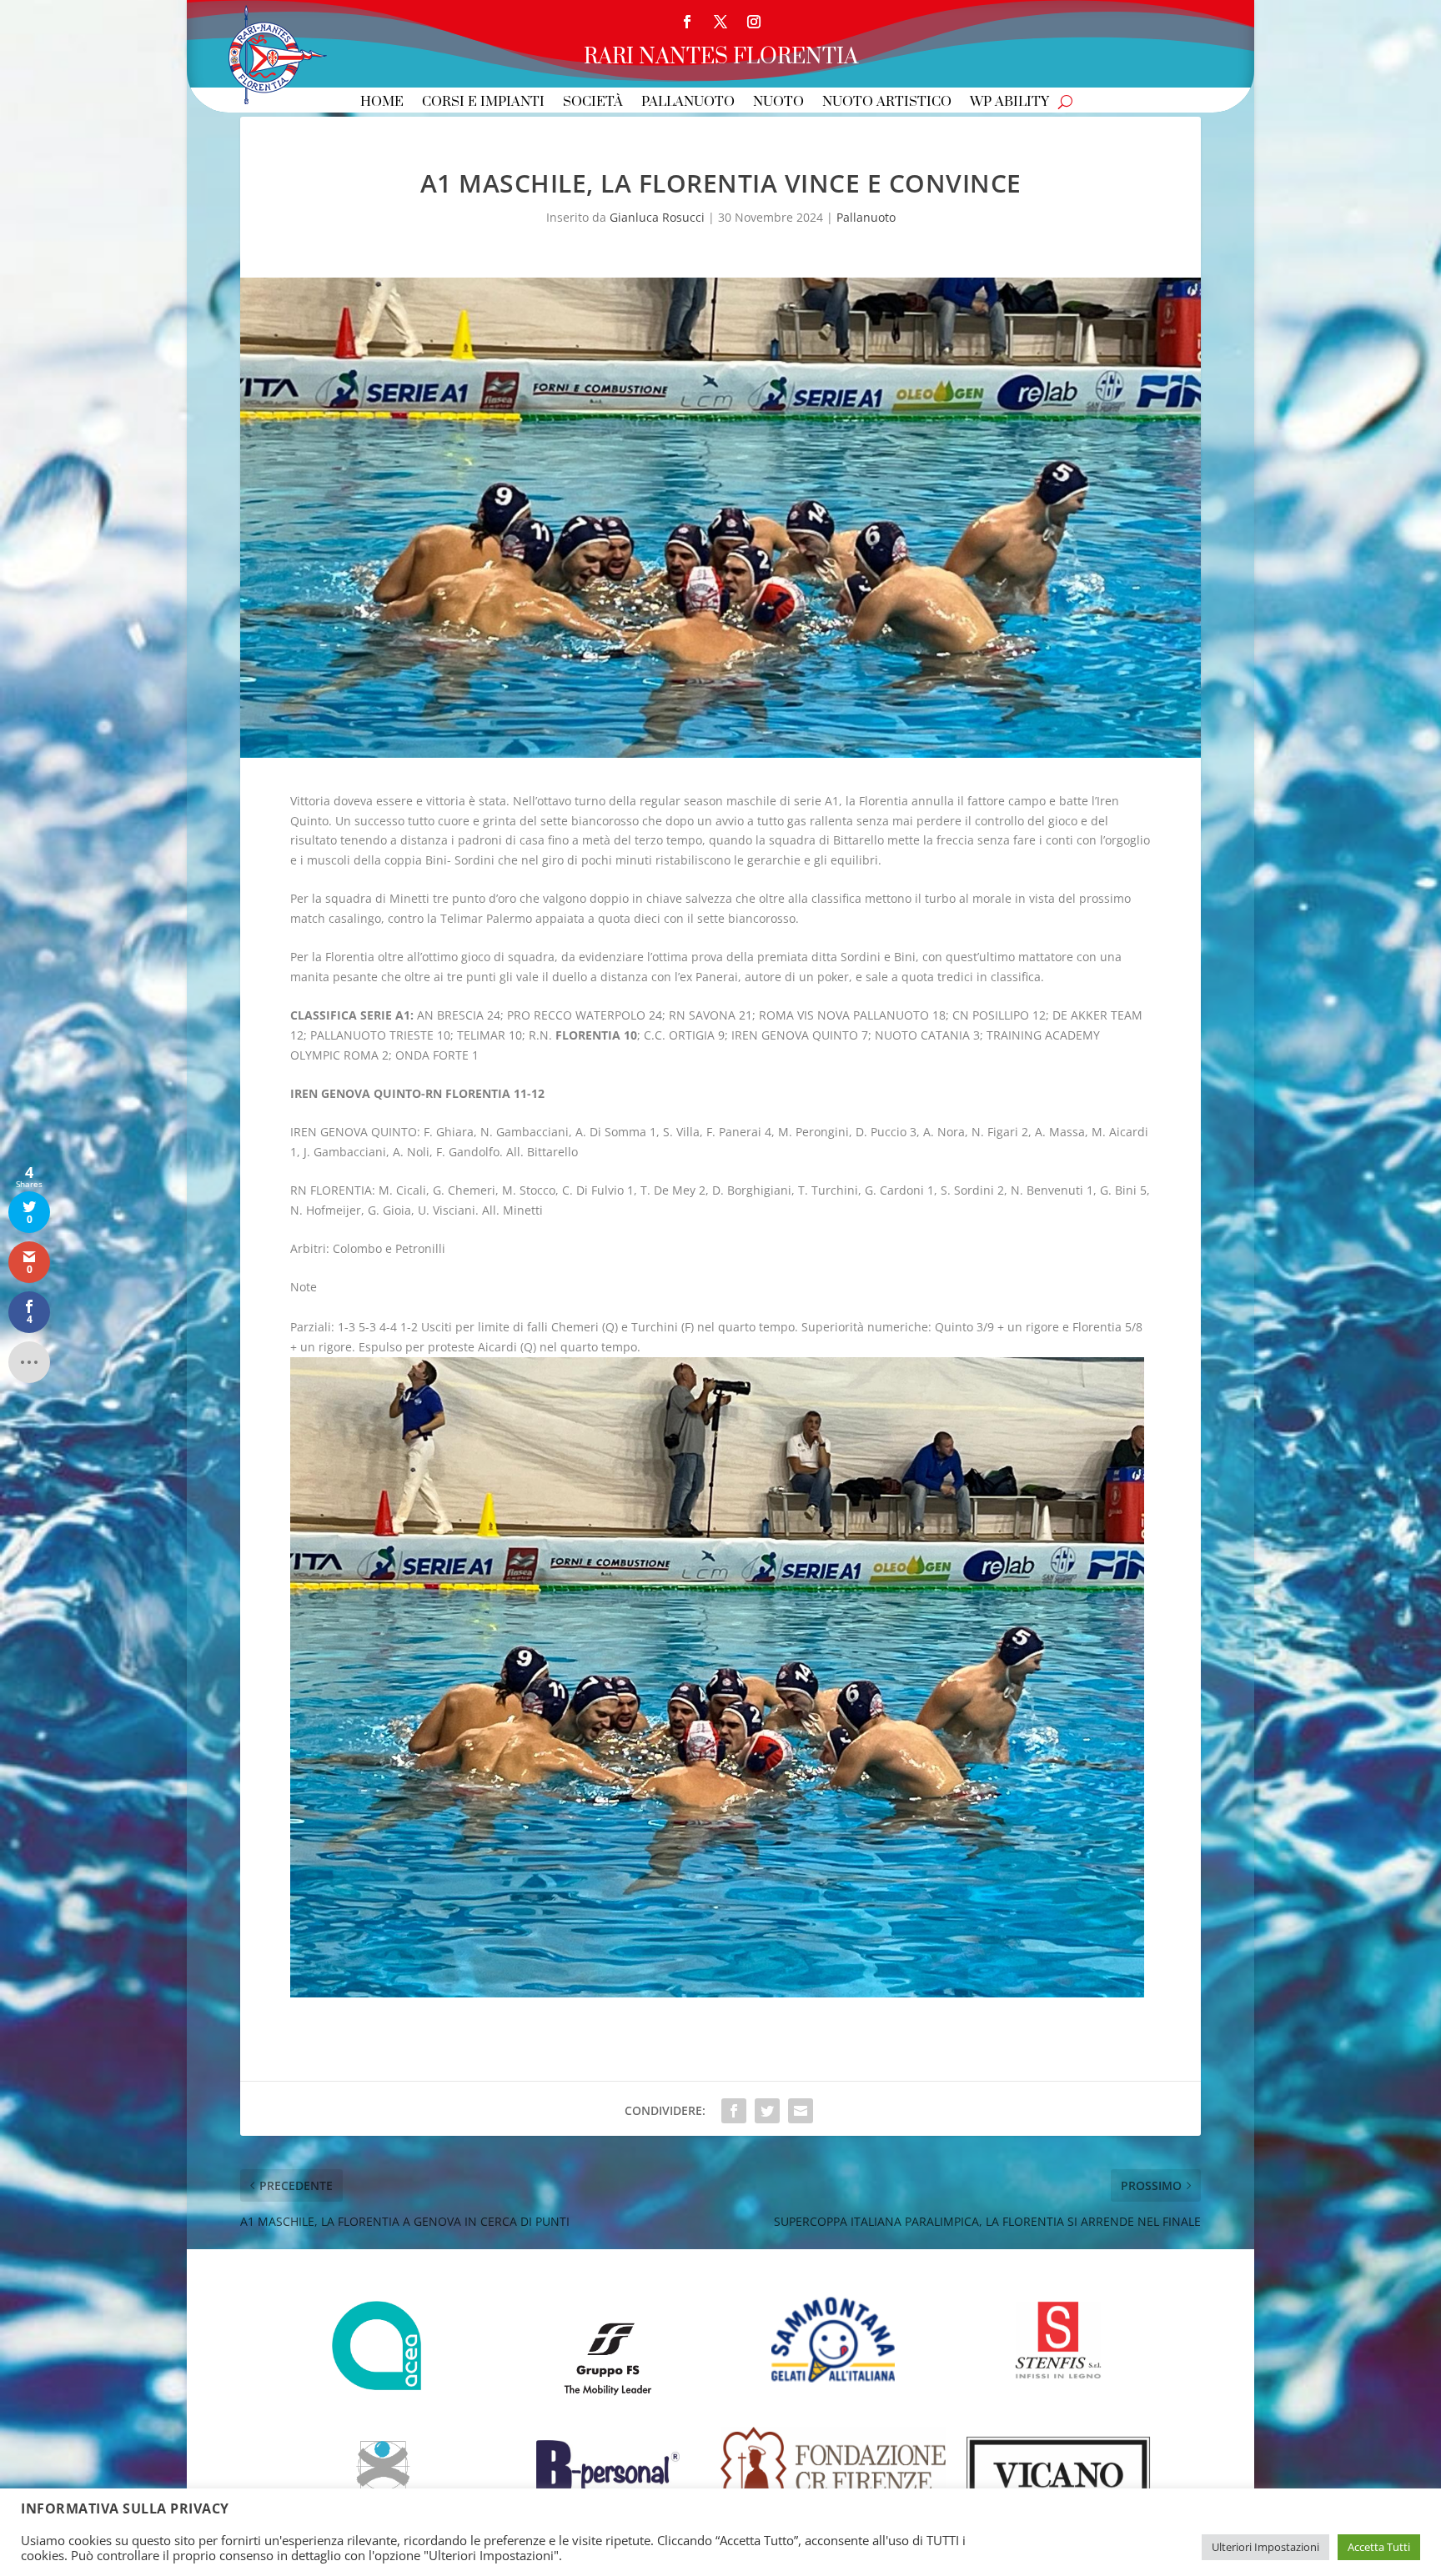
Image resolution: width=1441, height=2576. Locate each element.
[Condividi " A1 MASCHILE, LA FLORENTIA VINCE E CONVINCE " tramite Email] (801, 2111)
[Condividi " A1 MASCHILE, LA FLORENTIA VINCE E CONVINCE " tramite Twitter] (767, 2111)
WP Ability (1009, 103)
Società (593, 103)
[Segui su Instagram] (754, 22)
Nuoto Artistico (887, 103)
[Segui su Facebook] (687, 22)
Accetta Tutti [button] (1379, 2547)
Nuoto (778, 103)
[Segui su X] (720, 22)
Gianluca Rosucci (657, 217)
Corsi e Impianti (483, 103)
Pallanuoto (688, 103)
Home (382, 103)
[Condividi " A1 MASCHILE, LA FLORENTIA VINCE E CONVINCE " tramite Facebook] (734, 2111)
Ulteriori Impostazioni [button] (1265, 2547)
